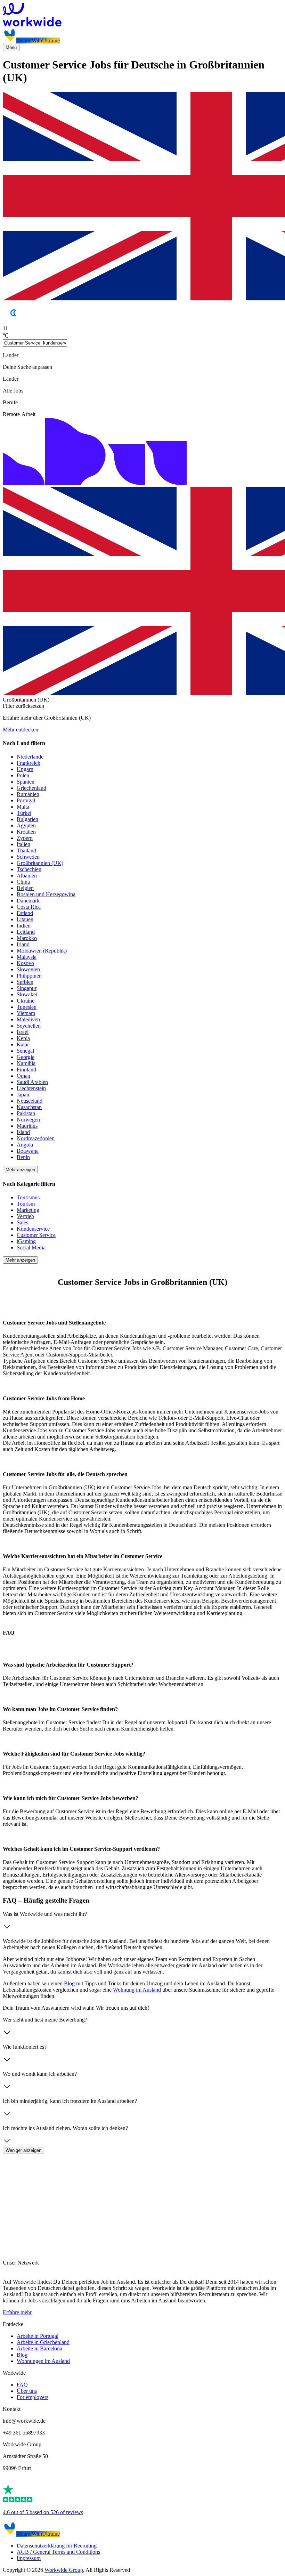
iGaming (26, 1241)
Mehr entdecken (21, 730)
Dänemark (28, 901)
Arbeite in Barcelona (39, 2348)
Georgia (26, 1057)
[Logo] (142, 15)
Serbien (25, 982)
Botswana (28, 1151)
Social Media (31, 1248)
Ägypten (26, 825)
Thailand (26, 850)
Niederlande (30, 757)
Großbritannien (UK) (40, 863)
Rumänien (28, 794)
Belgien (25, 888)
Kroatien (26, 832)
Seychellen (29, 1026)
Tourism (26, 1204)
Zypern (25, 838)
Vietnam (26, 1013)
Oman (23, 1076)
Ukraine (26, 1001)
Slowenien (28, 969)
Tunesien (27, 1007)
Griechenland (31, 788)
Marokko (27, 938)
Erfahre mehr (17, 2312)
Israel (23, 1032)
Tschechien (29, 869)
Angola (25, 1145)
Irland (23, 944)
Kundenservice (33, 1229)
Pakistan (26, 1113)
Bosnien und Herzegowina (46, 894)
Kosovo (25, 963)
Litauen (25, 919)
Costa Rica (29, 907)
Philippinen (29, 976)
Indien (24, 926)
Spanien (26, 782)
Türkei (24, 813)
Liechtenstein (31, 1088)
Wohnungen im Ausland (43, 2361)
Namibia (26, 1063)
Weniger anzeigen (23, 2150)
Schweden (28, 857)
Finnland (26, 1070)
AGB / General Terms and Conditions (58, 2552)
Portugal (26, 800)
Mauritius (27, 1126)
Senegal (25, 1051)
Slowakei (27, 994)
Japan (23, 1095)
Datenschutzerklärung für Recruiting (57, 2546)
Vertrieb (25, 1216)
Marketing (28, 1210)
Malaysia (27, 957)
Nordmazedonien (36, 1138)
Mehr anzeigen (20, 1170)
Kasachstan (29, 1107)
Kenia (23, 1038)
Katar (23, 1044)
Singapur (27, 988)
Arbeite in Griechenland (43, 2342)
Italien (23, 844)
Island (23, 1132)
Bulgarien (27, 819)
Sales (22, 1222)
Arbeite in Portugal (38, 2336)
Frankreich (28, 763)
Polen (23, 775)
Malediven (28, 1019)
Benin (23, 1157)
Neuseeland (30, 1101)
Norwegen (28, 1120)
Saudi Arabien (32, 1082)
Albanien (27, 876)
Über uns (27, 2391)
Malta (23, 807)
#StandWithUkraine (38, 40)
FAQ (22, 2385)
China (23, 882)
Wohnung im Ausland (137, 1990)
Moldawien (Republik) (42, 951)
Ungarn (25, 769)
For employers (32, 2397)
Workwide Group (64, 2570)
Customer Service (36, 1235)
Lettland (26, 932)
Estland (25, 913)
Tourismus (28, 1197)
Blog (70, 1983)
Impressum (29, 2558)
